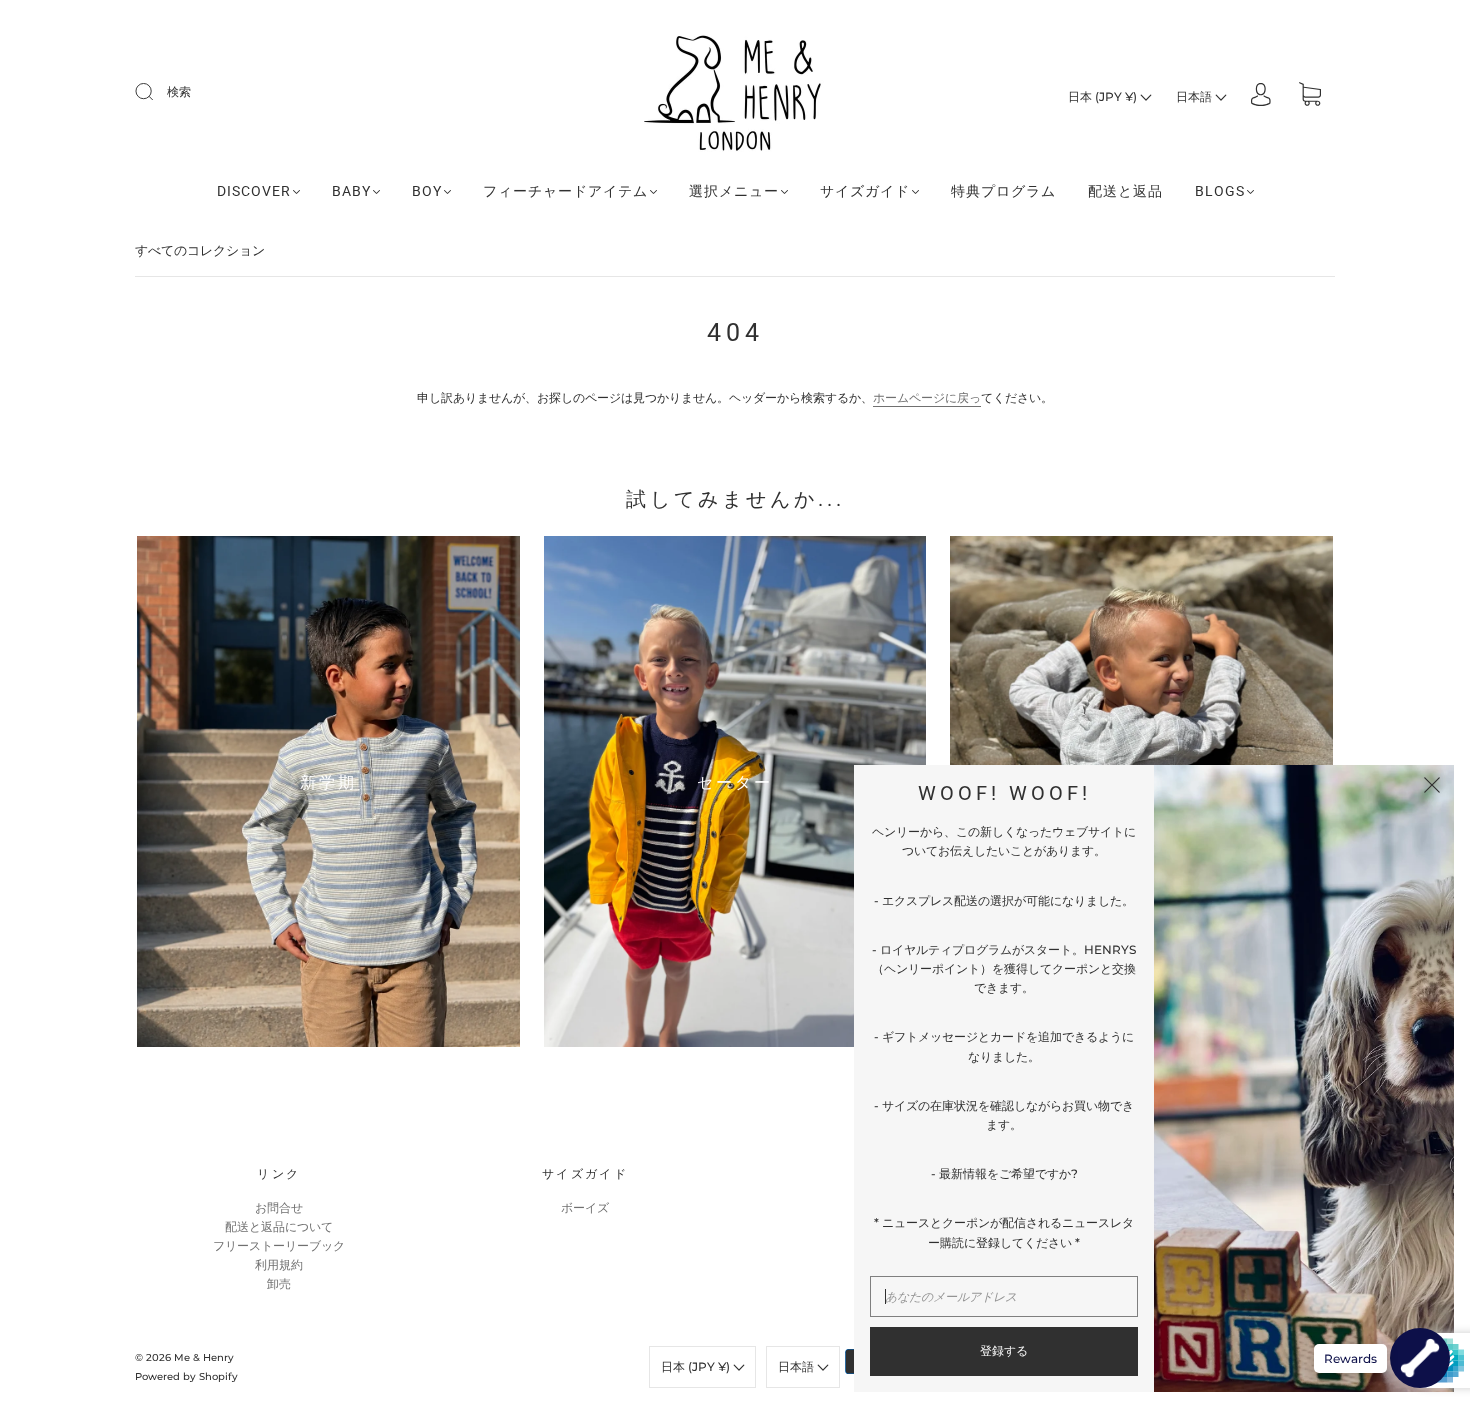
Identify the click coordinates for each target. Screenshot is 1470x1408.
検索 (179, 91)
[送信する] (157, 92)
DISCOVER (254, 191)
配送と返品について (279, 1226)
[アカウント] (1261, 96)
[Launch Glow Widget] (1420, 1358)
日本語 (1195, 96)
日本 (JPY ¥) (1104, 96)
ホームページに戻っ (927, 397)
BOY (427, 191)
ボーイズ (585, 1207)
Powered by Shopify (186, 1376)
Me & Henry (204, 1357)
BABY (351, 191)
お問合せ (279, 1207)
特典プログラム (1003, 191)
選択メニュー (734, 191)
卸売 (279, 1283)
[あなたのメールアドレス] (1004, 1296)
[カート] (1310, 96)
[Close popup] (1432, 787)
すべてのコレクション (200, 250)
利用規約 (279, 1264)
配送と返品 (1125, 191)
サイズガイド (865, 191)
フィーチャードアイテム (565, 191)
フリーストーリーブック (279, 1245)
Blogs (1220, 191)
